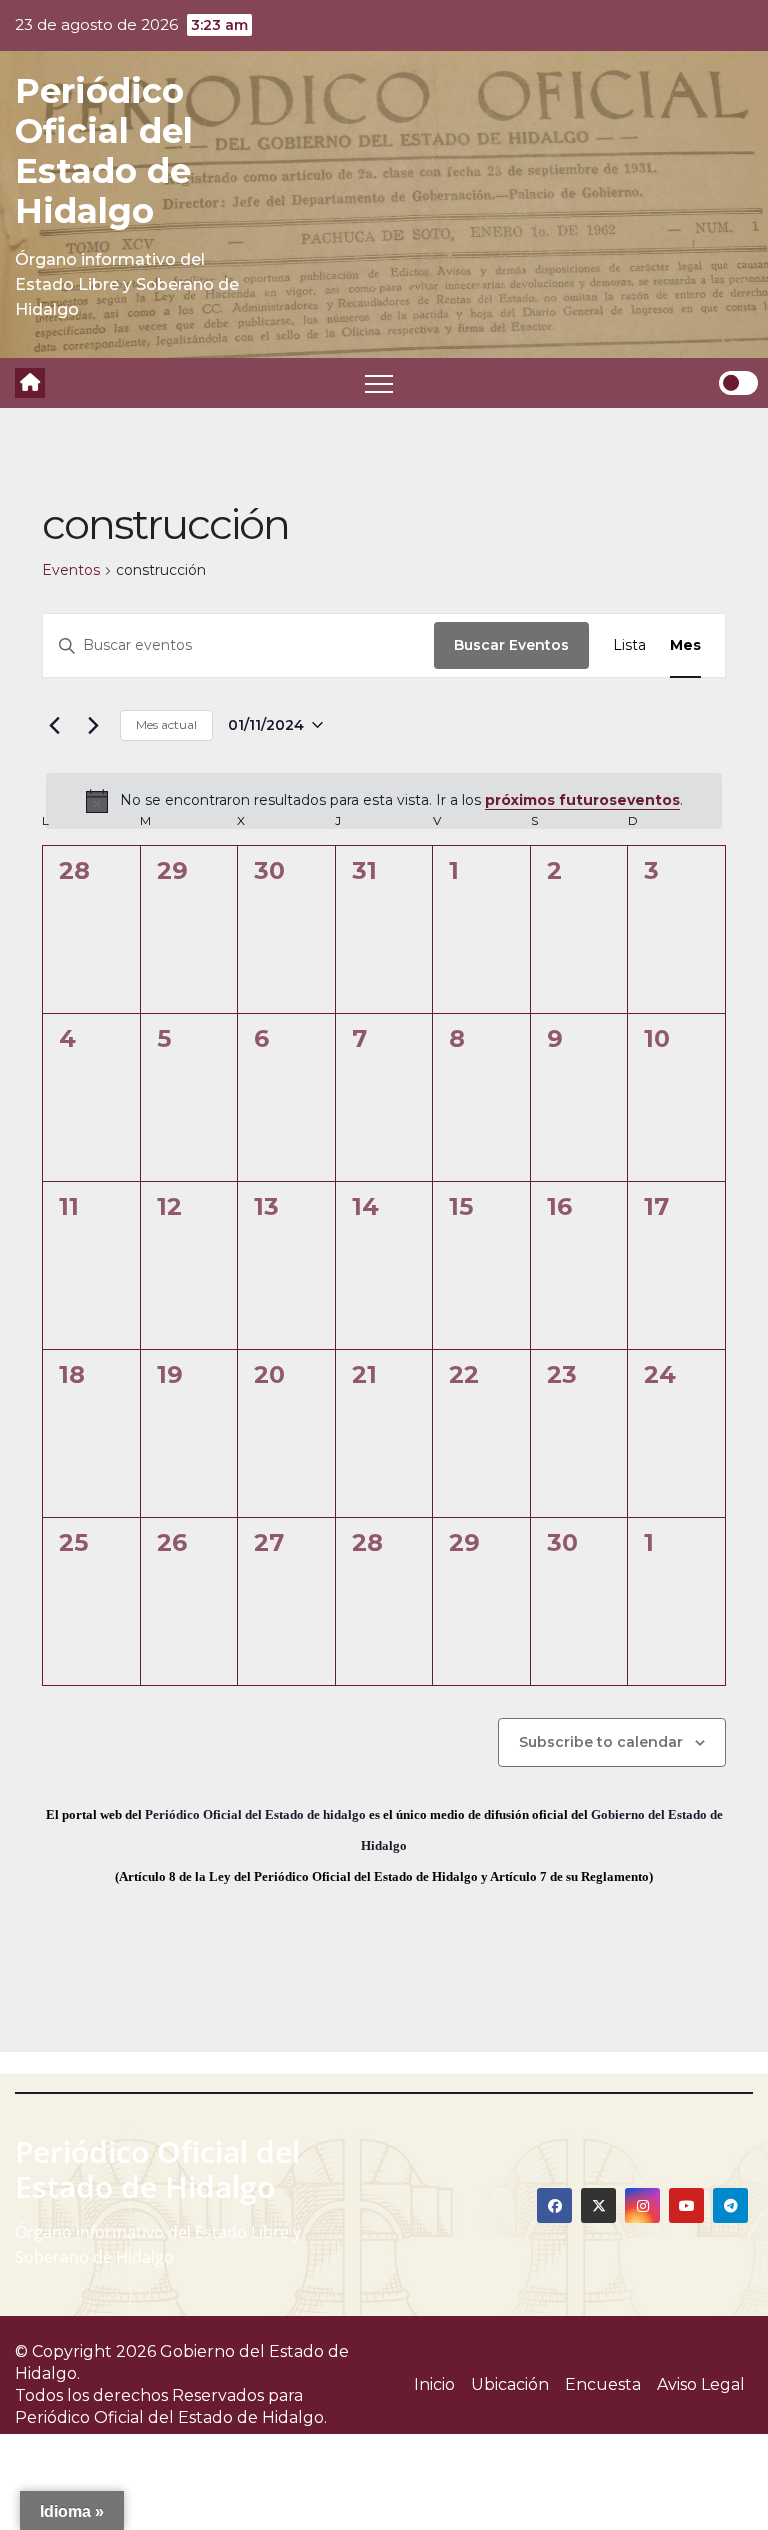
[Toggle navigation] (379, 383)
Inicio (434, 2384)
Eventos (71, 570)
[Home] (30, 383)
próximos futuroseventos (582, 800)
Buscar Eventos (511, 645)
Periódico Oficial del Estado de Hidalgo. (171, 2417)
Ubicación (510, 2384)
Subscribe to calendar (601, 1742)
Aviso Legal (701, 2384)
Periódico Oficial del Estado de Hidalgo (104, 151)
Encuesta (603, 2384)
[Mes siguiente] (93, 725)
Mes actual (166, 724)
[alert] (384, 801)
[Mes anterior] (54, 725)
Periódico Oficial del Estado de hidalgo (255, 1814)
